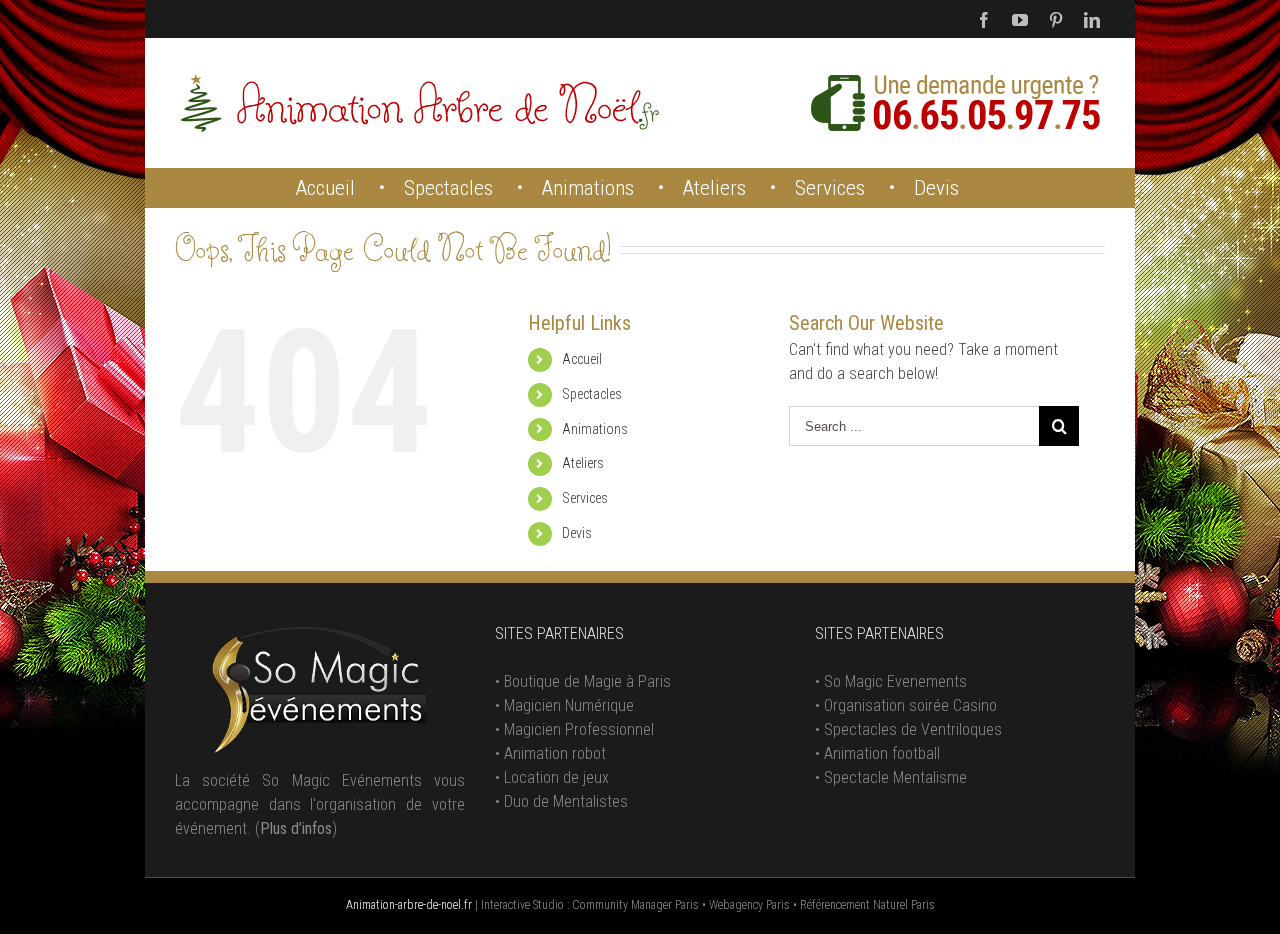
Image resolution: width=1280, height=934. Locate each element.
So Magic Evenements (895, 681)
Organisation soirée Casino (910, 705)
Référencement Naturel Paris (867, 905)
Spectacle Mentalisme (895, 777)
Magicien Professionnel (579, 729)
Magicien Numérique (569, 705)
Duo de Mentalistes (566, 801)
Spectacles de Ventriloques (913, 729)
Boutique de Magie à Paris (587, 681)
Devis (577, 533)
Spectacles (592, 394)
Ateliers (583, 463)
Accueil (582, 359)
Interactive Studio (522, 905)
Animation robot (555, 753)
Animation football (882, 753)
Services (585, 498)
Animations (595, 429)
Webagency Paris (749, 905)
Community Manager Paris (635, 905)
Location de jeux (556, 777)
